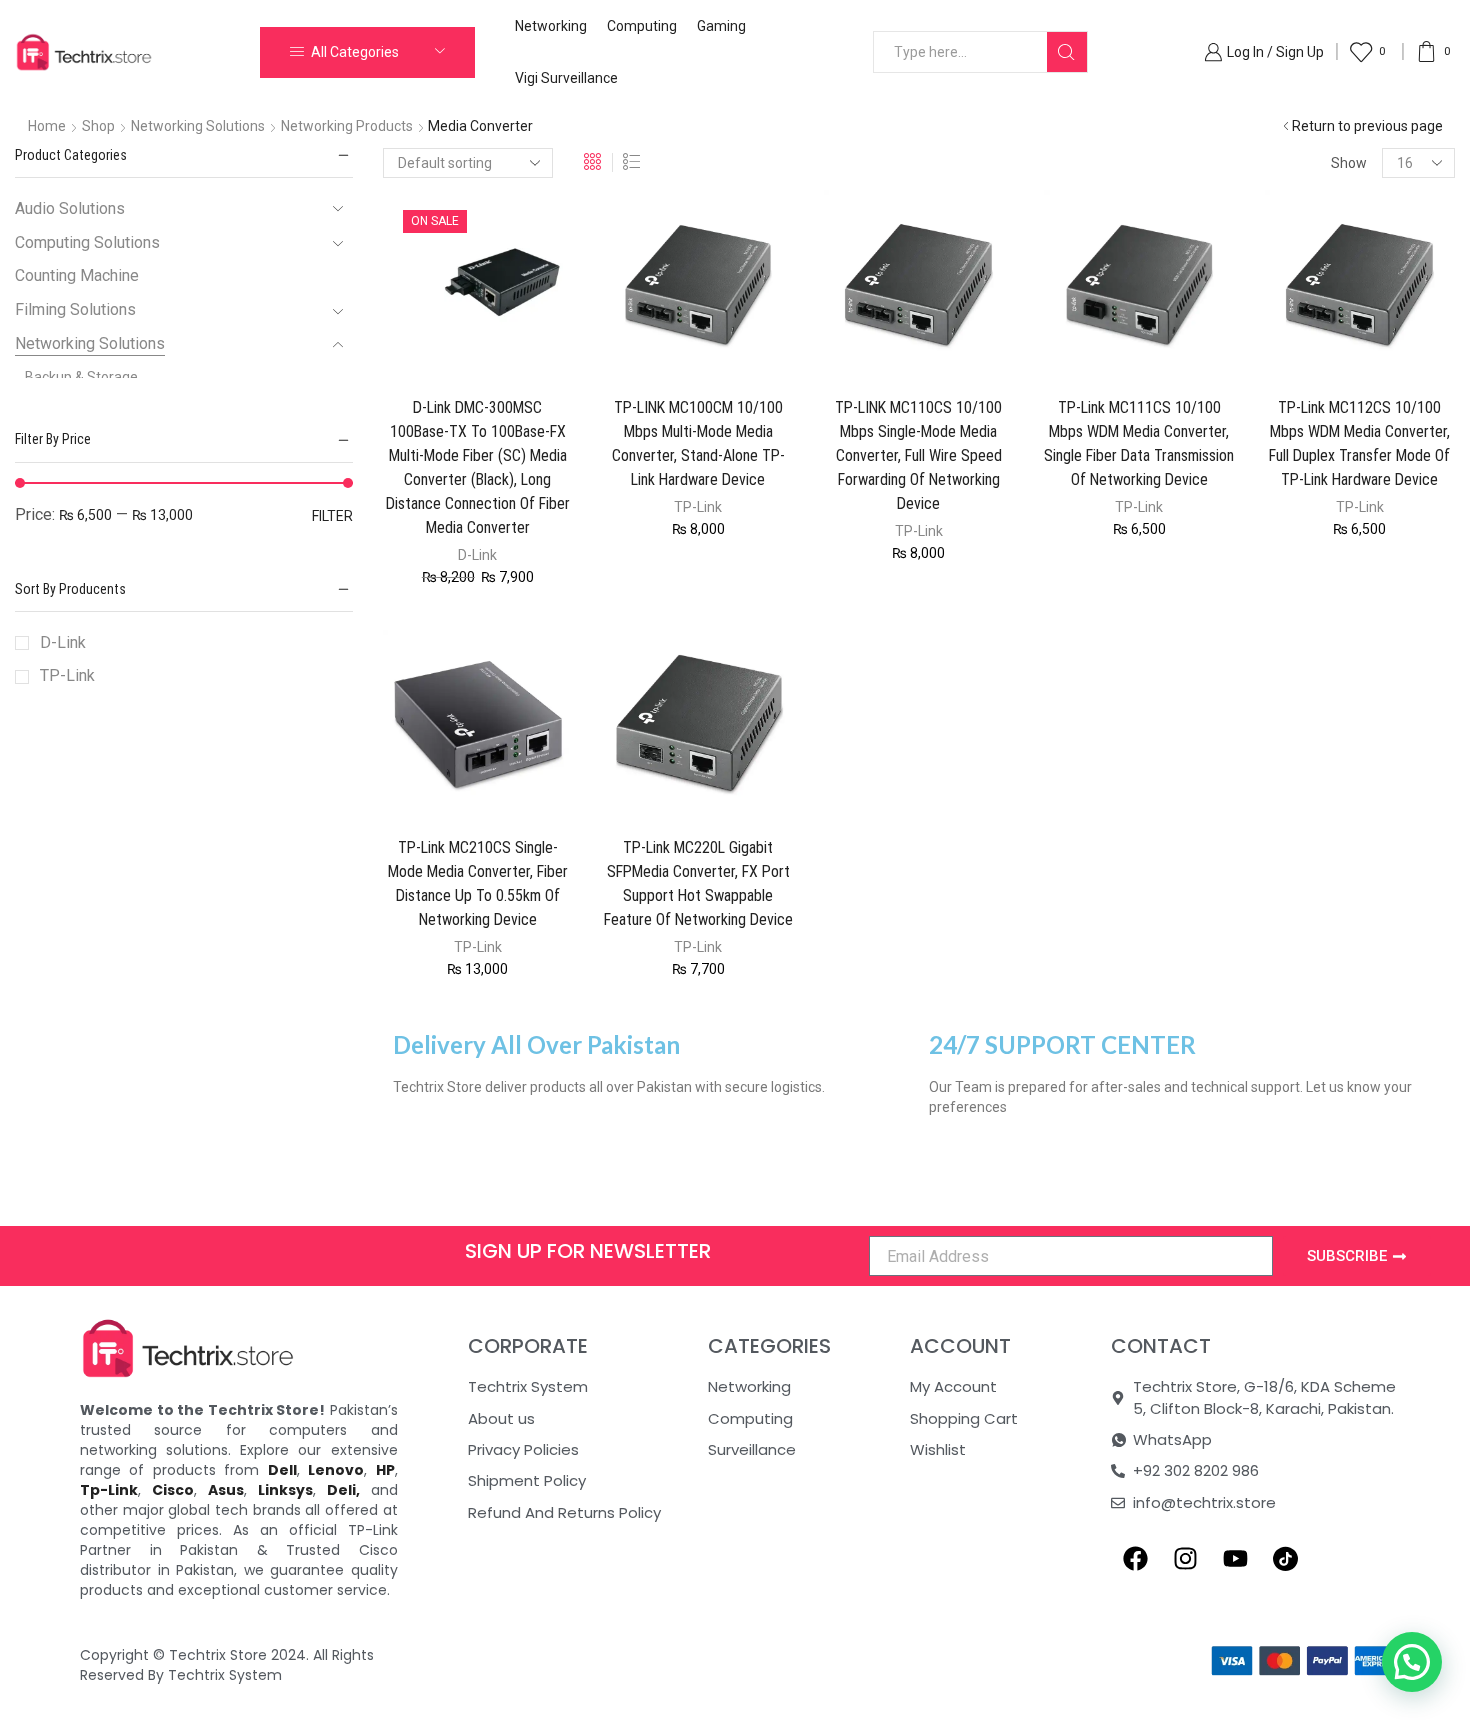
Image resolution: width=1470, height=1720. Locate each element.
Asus (226, 1490)
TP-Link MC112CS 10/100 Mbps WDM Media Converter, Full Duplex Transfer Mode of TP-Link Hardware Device (1359, 443)
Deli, (343, 1490)
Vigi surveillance (566, 78)
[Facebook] (1136, 1558)
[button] (1412, 1662)
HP (385, 1470)
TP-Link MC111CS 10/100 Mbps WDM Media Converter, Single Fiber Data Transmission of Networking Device (1139, 443)
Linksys (285, 1490)
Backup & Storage (81, 377)
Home (47, 126)
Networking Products (347, 126)
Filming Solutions (75, 309)
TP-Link (698, 507)
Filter (332, 516)
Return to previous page (1367, 126)
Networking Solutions (198, 126)
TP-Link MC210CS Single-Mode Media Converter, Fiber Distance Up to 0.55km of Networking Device (478, 883)
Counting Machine (77, 275)
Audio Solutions (70, 208)
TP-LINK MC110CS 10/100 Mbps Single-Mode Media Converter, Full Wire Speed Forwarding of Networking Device (918, 455)
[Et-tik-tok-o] (1286, 1558)
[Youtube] (1236, 1558)
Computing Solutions (87, 242)
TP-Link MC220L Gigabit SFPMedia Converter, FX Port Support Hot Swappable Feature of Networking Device (698, 883)
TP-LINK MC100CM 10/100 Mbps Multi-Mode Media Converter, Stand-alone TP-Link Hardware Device (698, 443)
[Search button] (1067, 52)
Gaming (721, 26)
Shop (98, 126)
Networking (551, 26)
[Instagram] (1186, 1558)
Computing (642, 26)
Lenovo (336, 1470)
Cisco (173, 1490)
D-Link (477, 555)
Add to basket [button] (458, 348)
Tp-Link (109, 1490)
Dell (282, 1470)
